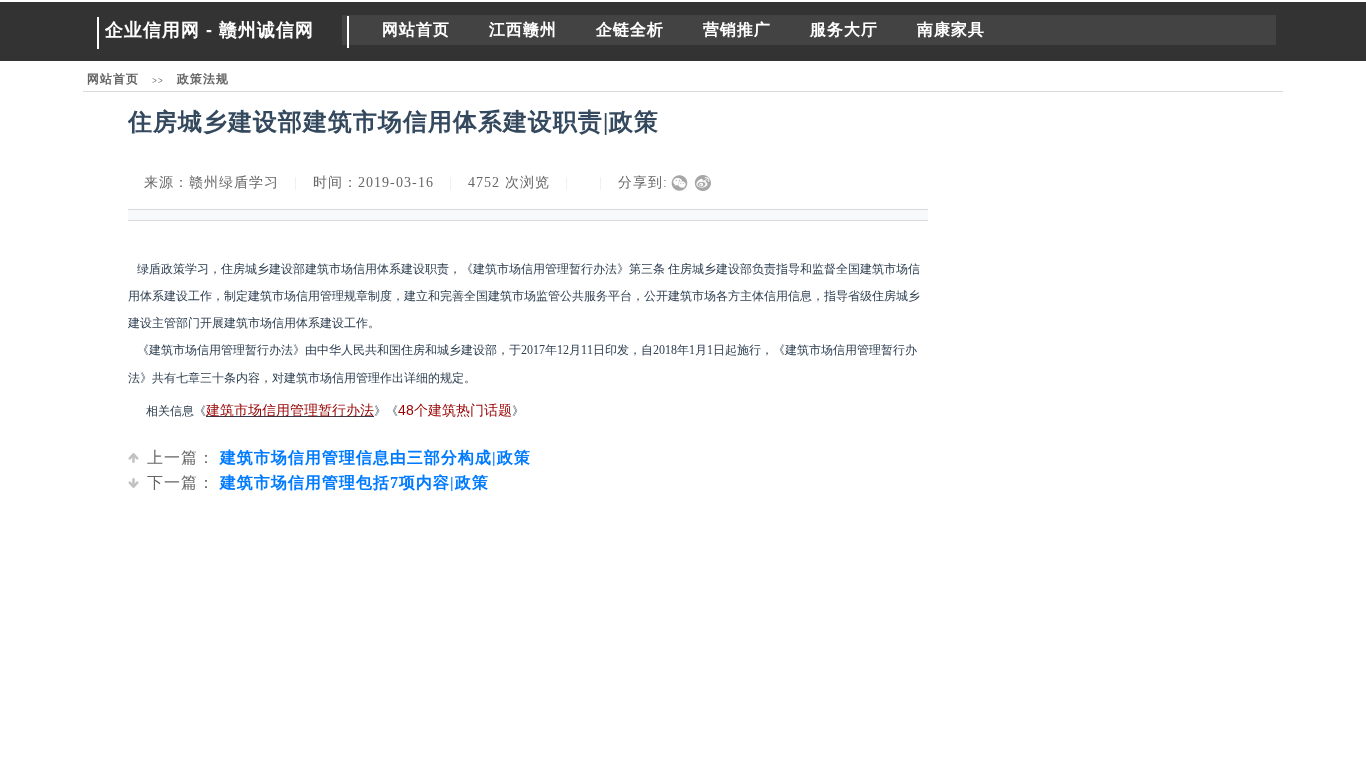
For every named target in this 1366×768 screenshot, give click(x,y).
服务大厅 (844, 29)
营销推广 (737, 29)
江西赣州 (523, 29)
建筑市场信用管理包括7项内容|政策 (318, 482)
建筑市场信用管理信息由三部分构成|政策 (339, 457)
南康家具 (951, 29)
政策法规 (203, 79)
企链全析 (630, 29)
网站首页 (416, 29)
